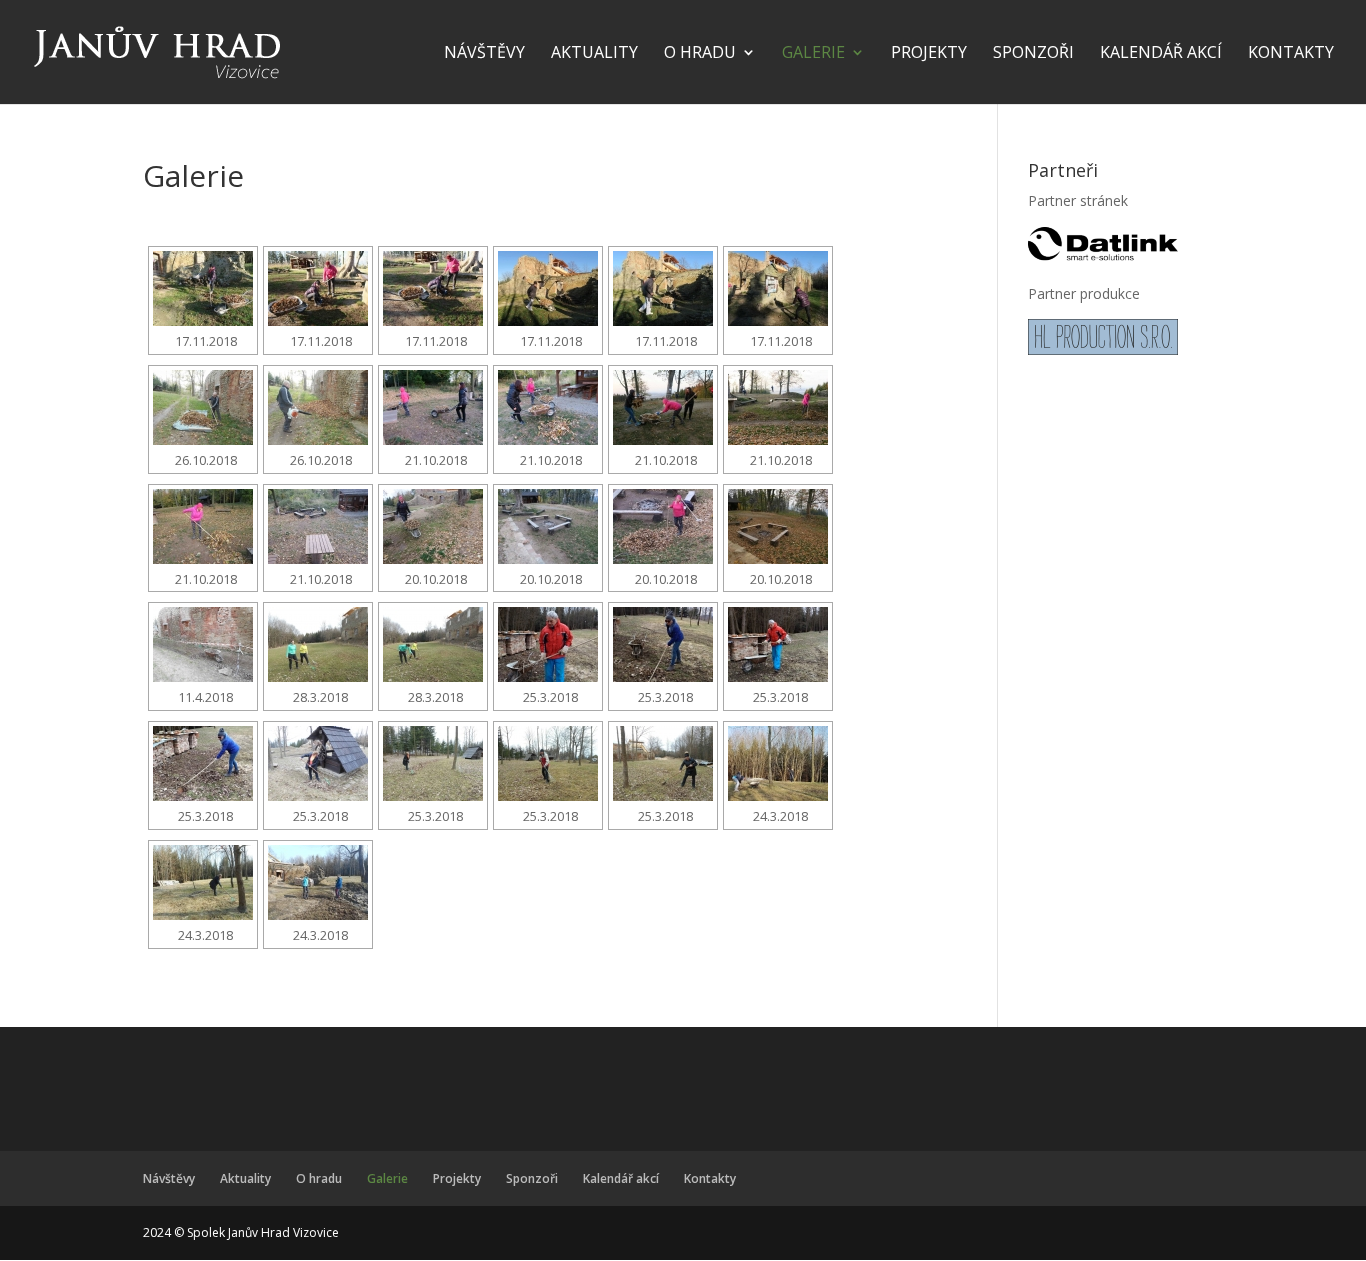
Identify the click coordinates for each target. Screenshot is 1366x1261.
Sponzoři (1033, 54)
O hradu (700, 54)
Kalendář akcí (1161, 54)
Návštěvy (484, 54)
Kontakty (1291, 54)
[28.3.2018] (318, 644)
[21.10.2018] (433, 407)
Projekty (929, 54)
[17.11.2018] (203, 288)
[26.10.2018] (203, 407)
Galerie (813, 54)
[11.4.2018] (203, 644)
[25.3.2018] (548, 644)
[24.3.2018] (778, 763)
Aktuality (594, 54)
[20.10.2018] (433, 526)
